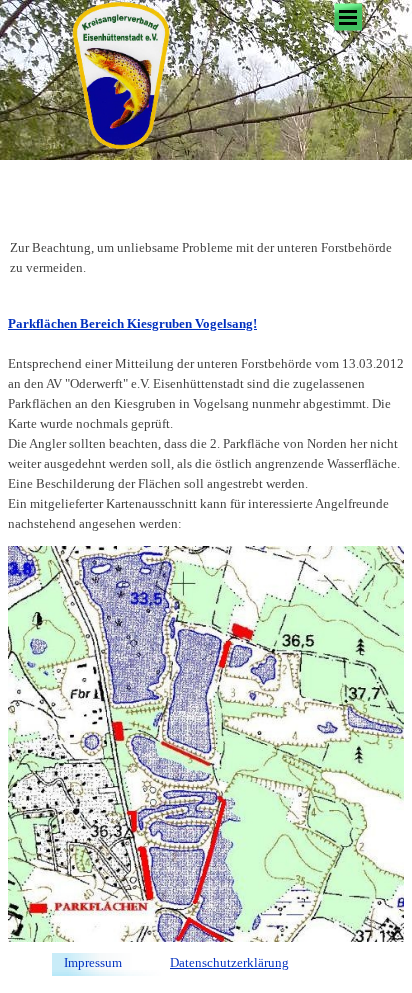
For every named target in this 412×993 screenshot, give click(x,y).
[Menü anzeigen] (348, 17)
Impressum (93, 962)
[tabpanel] (206, 258)
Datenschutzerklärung (229, 962)
